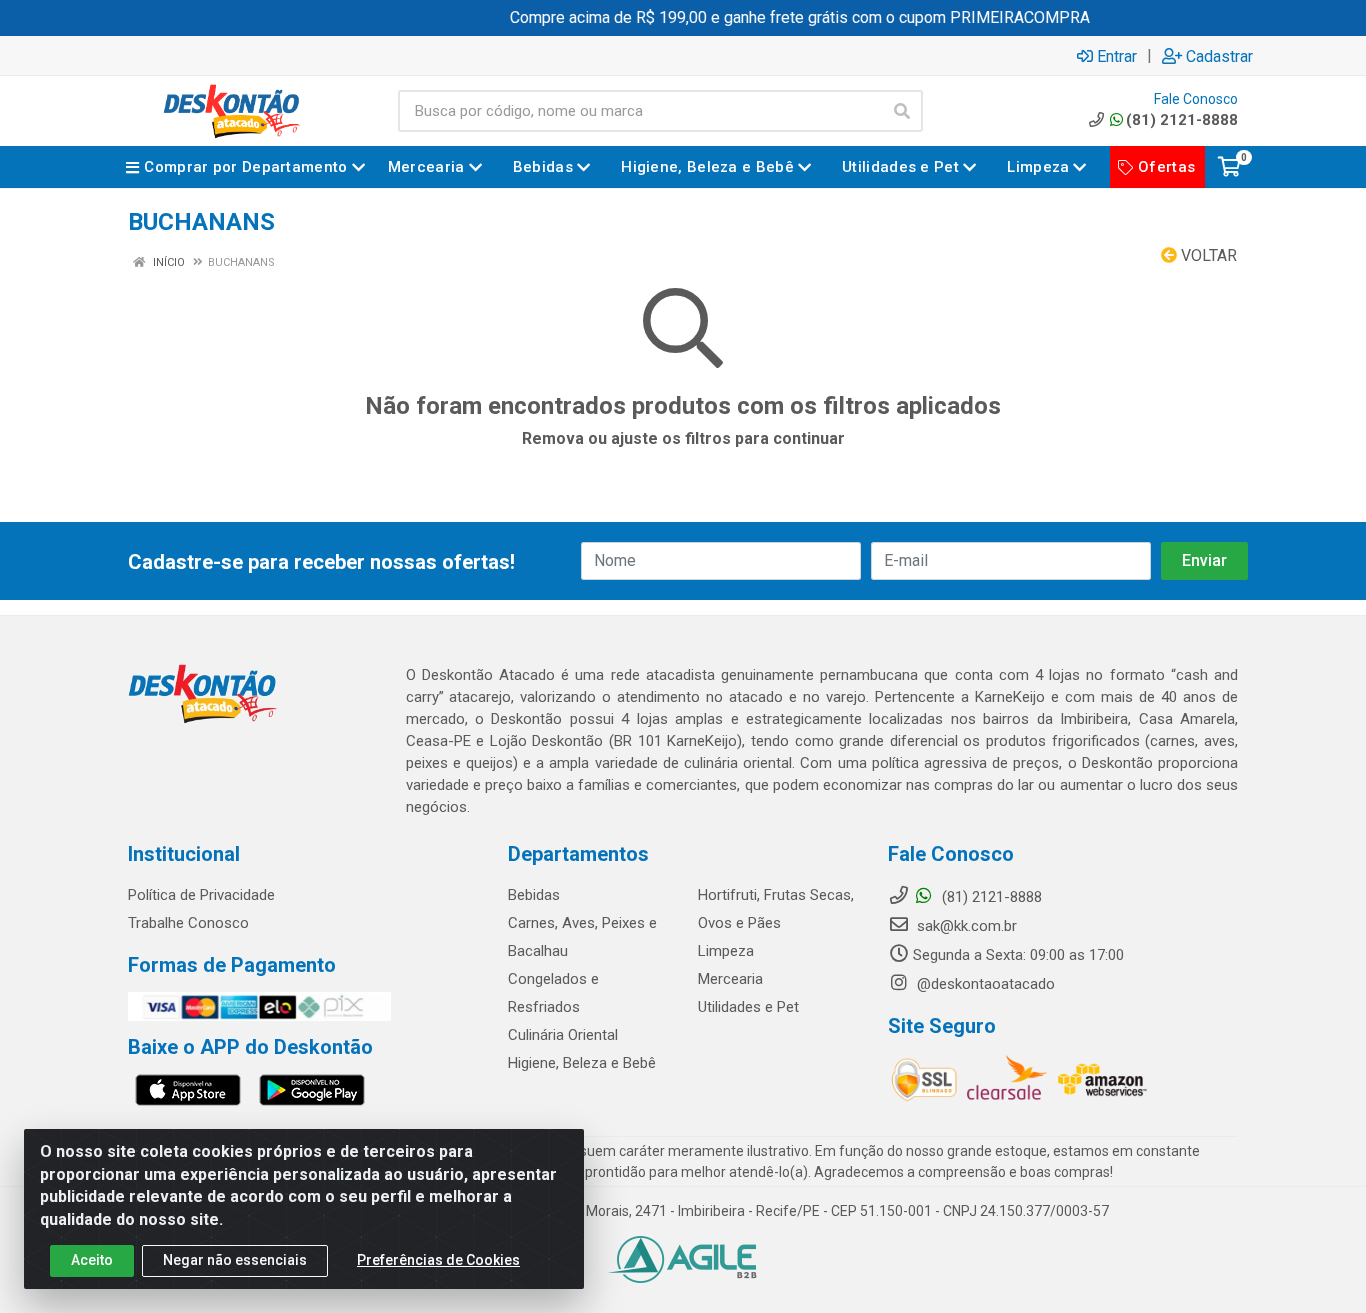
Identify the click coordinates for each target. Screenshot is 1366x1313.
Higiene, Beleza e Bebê (582, 1063)
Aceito (92, 1260)
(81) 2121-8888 (1182, 120)
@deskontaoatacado (984, 984)
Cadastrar (1219, 56)
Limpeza (726, 951)
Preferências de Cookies (438, 1260)
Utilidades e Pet (748, 1007)
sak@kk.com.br (965, 926)
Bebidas (534, 895)
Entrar (1117, 56)
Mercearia (730, 979)
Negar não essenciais (235, 1260)
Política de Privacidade (201, 895)
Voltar (1207, 255)
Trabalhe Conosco (188, 923)
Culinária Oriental (563, 1035)
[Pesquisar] (902, 111)
